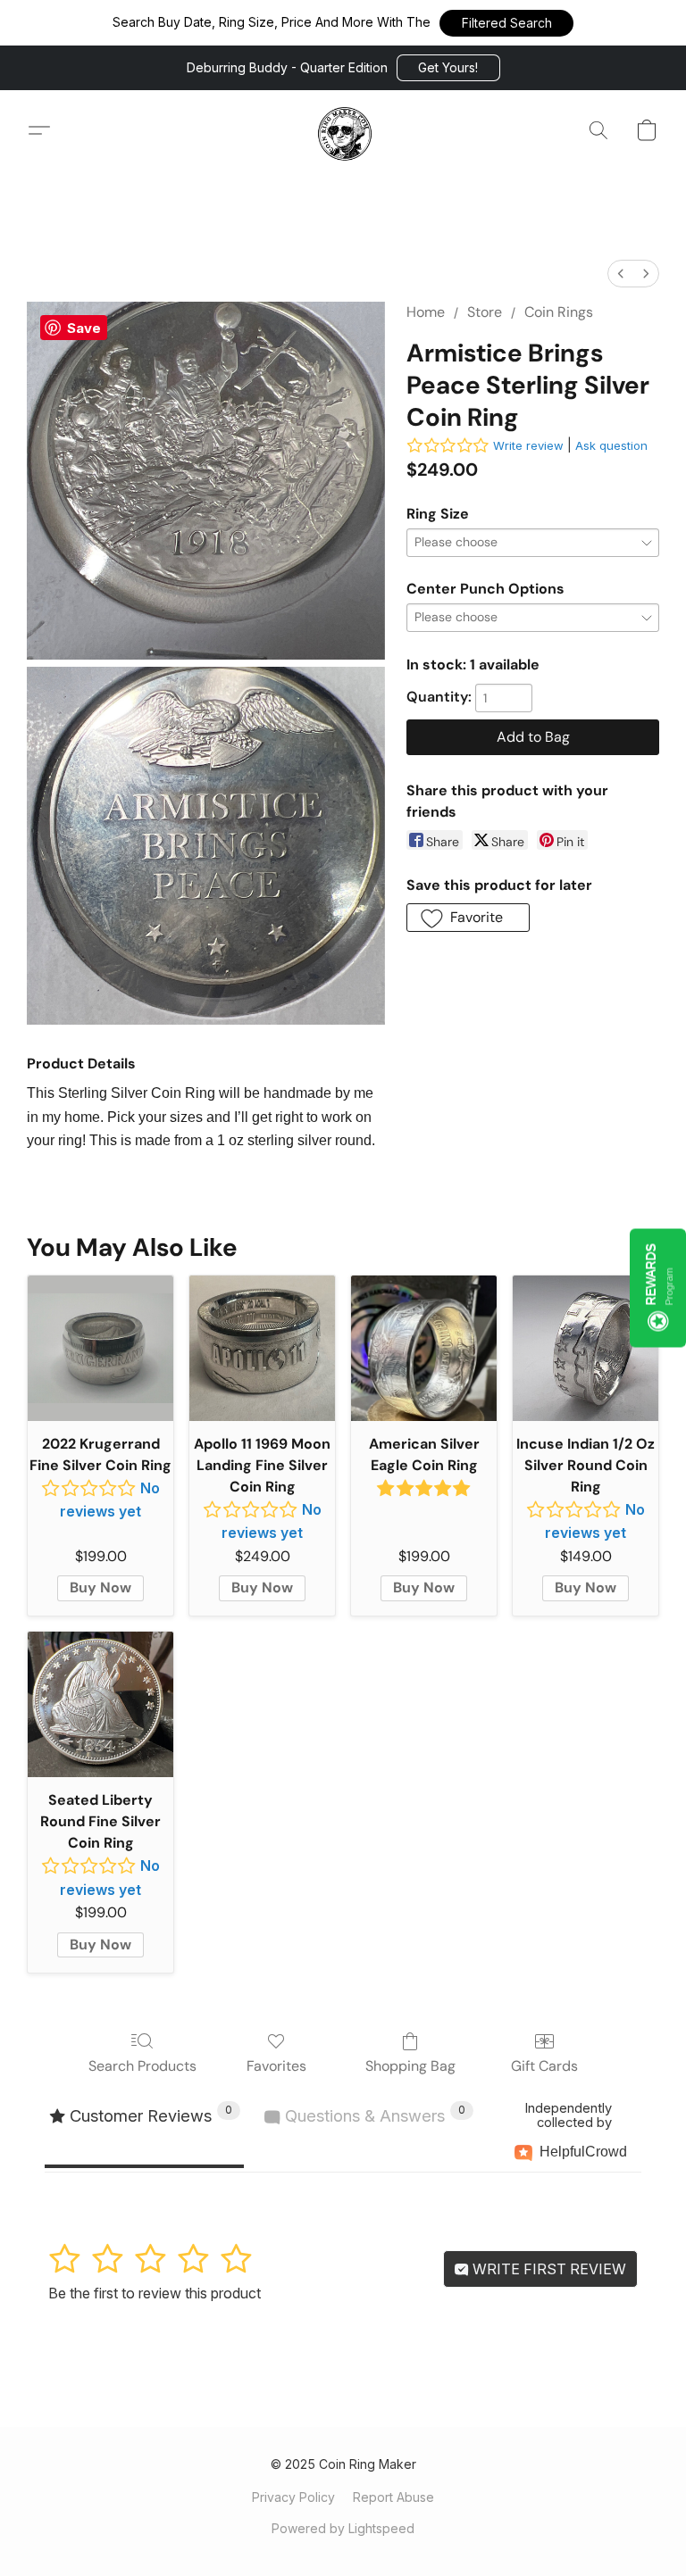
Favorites (276, 2066)
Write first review (548, 2269)
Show (658, 1288)
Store (485, 312)
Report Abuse (393, 2497)
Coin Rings (559, 312)
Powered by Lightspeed (343, 2528)
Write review (528, 445)
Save (84, 328)
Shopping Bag (410, 2066)
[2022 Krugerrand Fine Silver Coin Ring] (100, 1348)
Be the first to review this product (155, 2293)
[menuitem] (621, 274)
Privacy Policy (293, 2497)
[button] (506, 23)
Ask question (611, 445)
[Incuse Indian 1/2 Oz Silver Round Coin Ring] (586, 1348)
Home (426, 312)
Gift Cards (544, 2066)
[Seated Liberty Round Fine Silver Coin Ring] (100, 1704)
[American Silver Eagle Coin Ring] (424, 1348)
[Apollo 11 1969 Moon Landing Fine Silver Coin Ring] (262, 1348)
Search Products (142, 2066)
